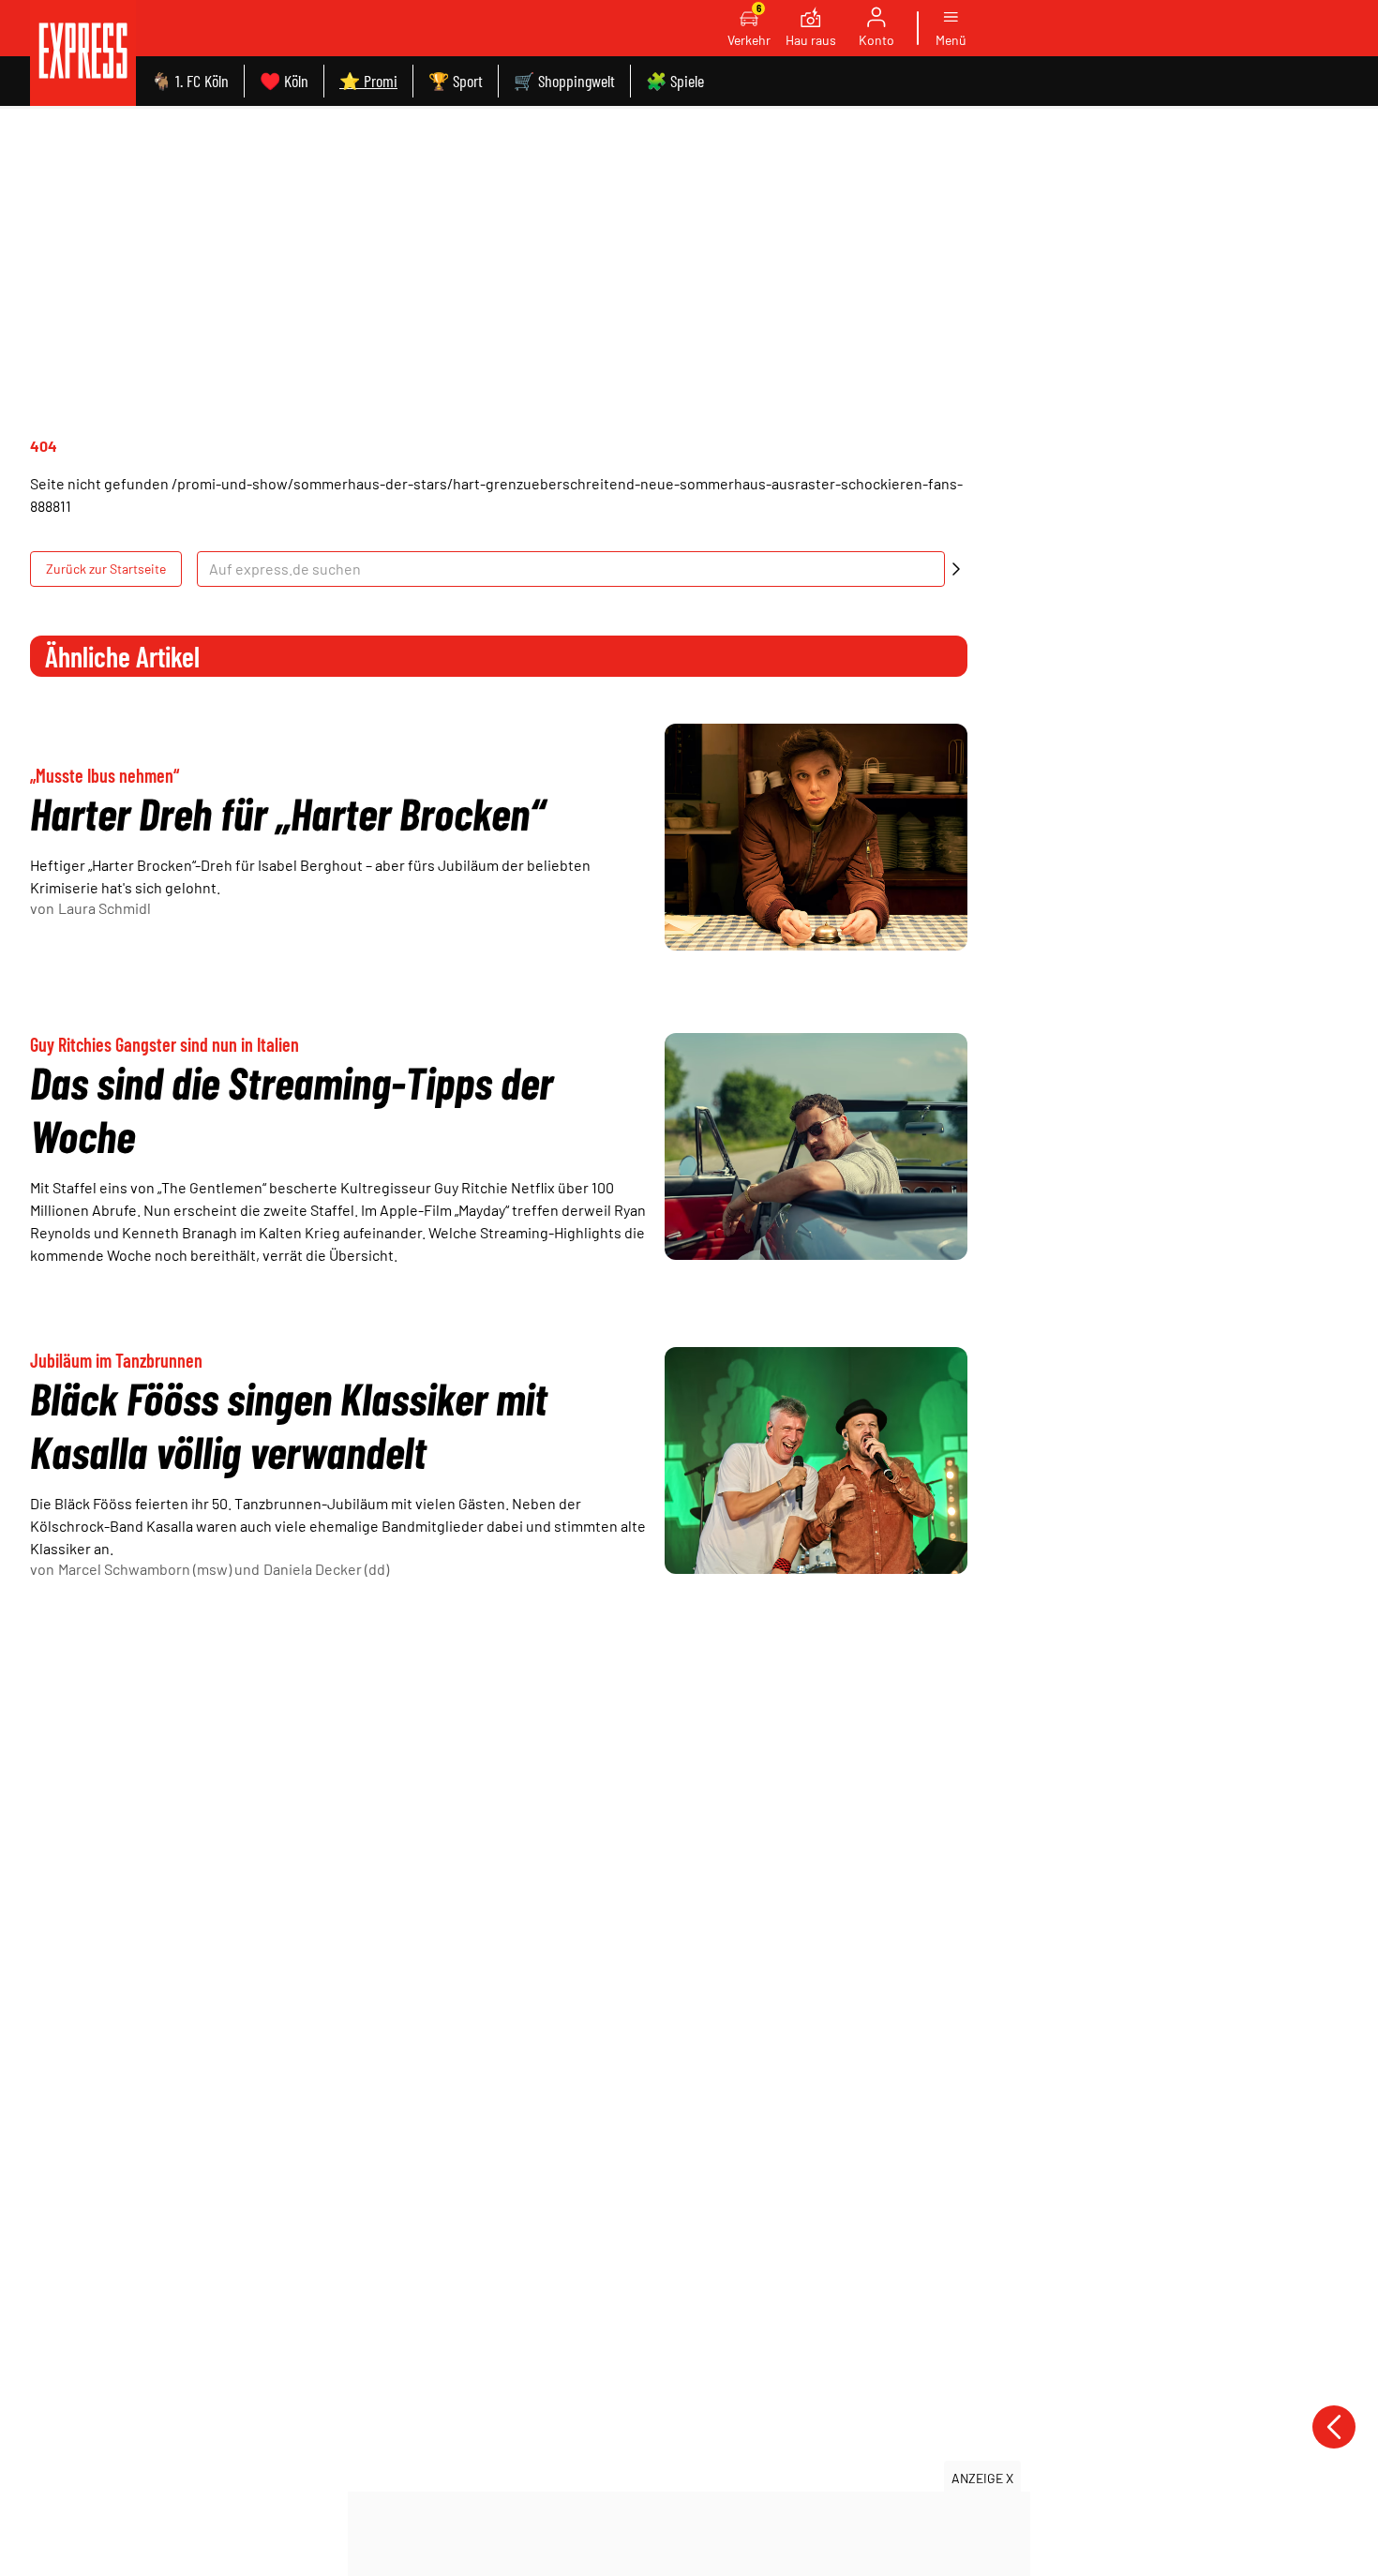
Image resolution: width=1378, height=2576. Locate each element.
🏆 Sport (456, 81)
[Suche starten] (956, 569)
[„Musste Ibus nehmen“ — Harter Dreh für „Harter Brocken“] (816, 837)
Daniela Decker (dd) (326, 1569)
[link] (83, 53)
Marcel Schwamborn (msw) (145, 1569)
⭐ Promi (368, 81)
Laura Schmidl (105, 908)
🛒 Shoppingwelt (564, 81)
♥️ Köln (284, 81)
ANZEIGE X (982, 2478)
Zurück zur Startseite (106, 569)
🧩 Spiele (675, 81)
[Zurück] (1334, 2427)
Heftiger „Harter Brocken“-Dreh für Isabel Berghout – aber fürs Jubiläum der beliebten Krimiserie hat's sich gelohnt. (310, 876)
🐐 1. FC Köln (190, 81)
